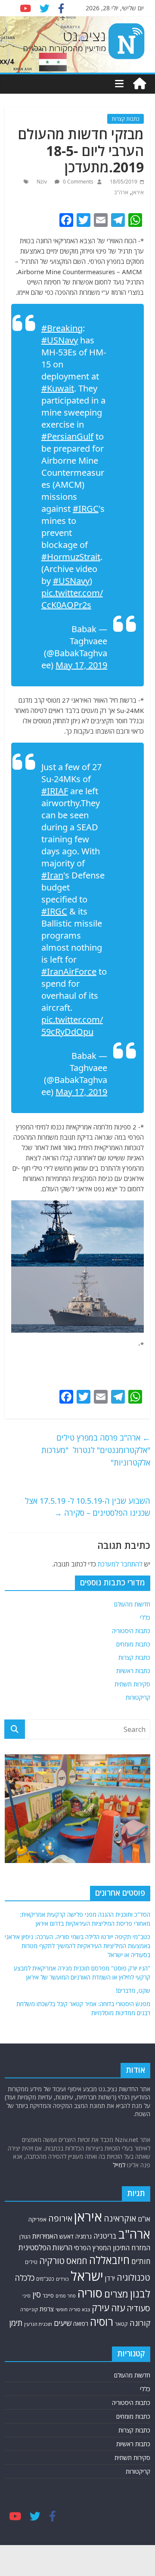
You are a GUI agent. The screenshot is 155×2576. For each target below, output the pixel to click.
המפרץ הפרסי (93, 2248)
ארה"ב (121, 192)
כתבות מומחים (133, 1644)
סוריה (90, 2293)
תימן (16, 2323)
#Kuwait (58, 388)
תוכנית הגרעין (38, 2324)
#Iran (52, 875)
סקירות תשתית (132, 1684)
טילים (31, 2262)
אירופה (60, 2218)
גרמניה (84, 2236)
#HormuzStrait (71, 557)
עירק (101, 2308)
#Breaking (62, 328)
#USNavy (60, 340)
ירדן (110, 2278)
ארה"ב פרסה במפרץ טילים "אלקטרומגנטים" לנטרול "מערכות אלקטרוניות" (96, 1450)
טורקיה (52, 2261)
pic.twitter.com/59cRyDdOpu (72, 1026)
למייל (119, 2165)
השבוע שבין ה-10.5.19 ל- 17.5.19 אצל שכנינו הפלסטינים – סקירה (88, 1507)
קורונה (140, 2323)
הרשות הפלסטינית (45, 2247)
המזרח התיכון (132, 2248)
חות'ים (141, 2261)
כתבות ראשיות (133, 1671)
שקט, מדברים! (133, 1990)
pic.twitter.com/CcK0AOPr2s (72, 599)
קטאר (121, 2324)
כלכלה (25, 2278)
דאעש (67, 2236)
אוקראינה (120, 2218)
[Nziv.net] (139, 84)
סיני (26, 2296)
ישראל (87, 2276)
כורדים (62, 2279)
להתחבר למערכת (120, 1564)
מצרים (116, 2294)
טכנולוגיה (133, 2278)
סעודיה (138, 2308)
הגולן (25, 2236)
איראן (138, 192)
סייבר (48, 2296)
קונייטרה (29, 2309)
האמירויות (45, 2236)
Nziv (42, 182)
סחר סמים (66, 2296)
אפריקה (37, 2219)
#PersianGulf (67, 436)
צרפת (47, 2309)
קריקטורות (138, 1697)
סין (37, 2294)
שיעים (63, 2323)
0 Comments (77, 182)
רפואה (81, 2324)
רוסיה (102, 2322)
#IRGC (86, 509)
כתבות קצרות (126, 119)
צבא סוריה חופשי (73, 2309)
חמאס (77, 2261)
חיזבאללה (109, 2260)
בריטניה (105, 2236)
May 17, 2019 (81, 665)
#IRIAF (55, 791)
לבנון (140, 2294)
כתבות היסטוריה (131, 1631)
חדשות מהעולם (132, 1604)
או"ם (144, 2219)
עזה (118, 2308)
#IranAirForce (69, 971)
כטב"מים (45, 2279)
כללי (145, 1617)
